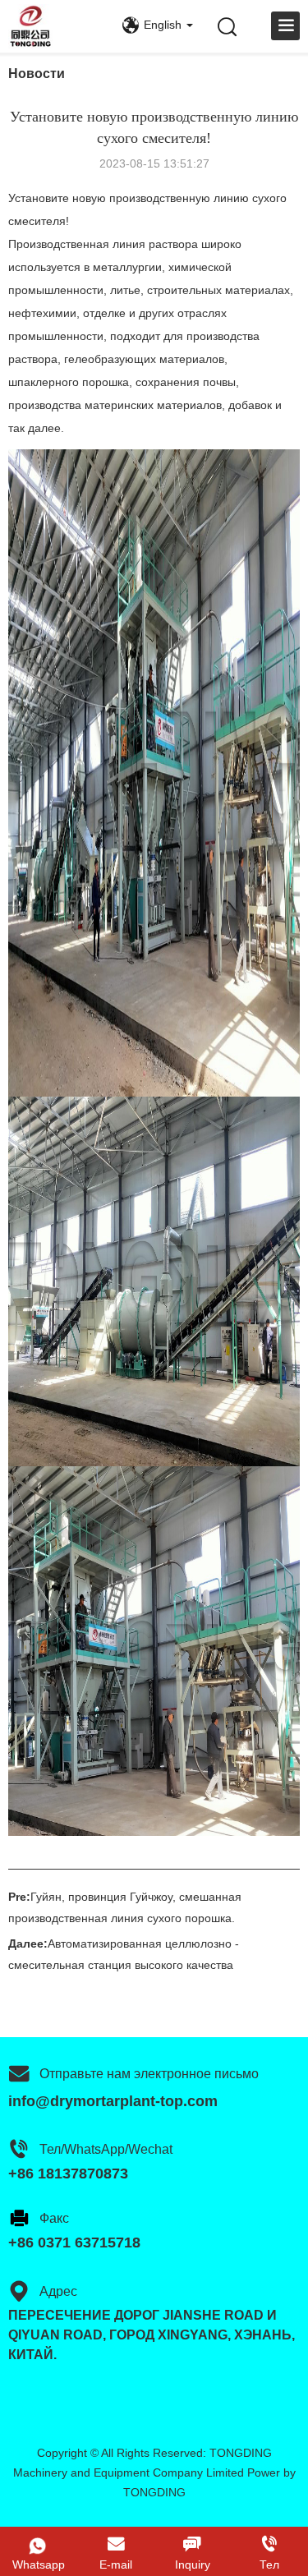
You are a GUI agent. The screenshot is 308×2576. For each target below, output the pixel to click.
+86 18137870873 (68, 2173)
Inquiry (193, 2564)
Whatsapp (39, 2564)
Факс (54, 2218)
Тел (269, 2564)
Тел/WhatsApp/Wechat (106, 2149)
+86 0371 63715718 (74, 2242)
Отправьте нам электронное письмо (149, 2074)
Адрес (58, 2291)
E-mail (116, 2564)
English (163, 25)
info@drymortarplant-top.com (113, 2101)
